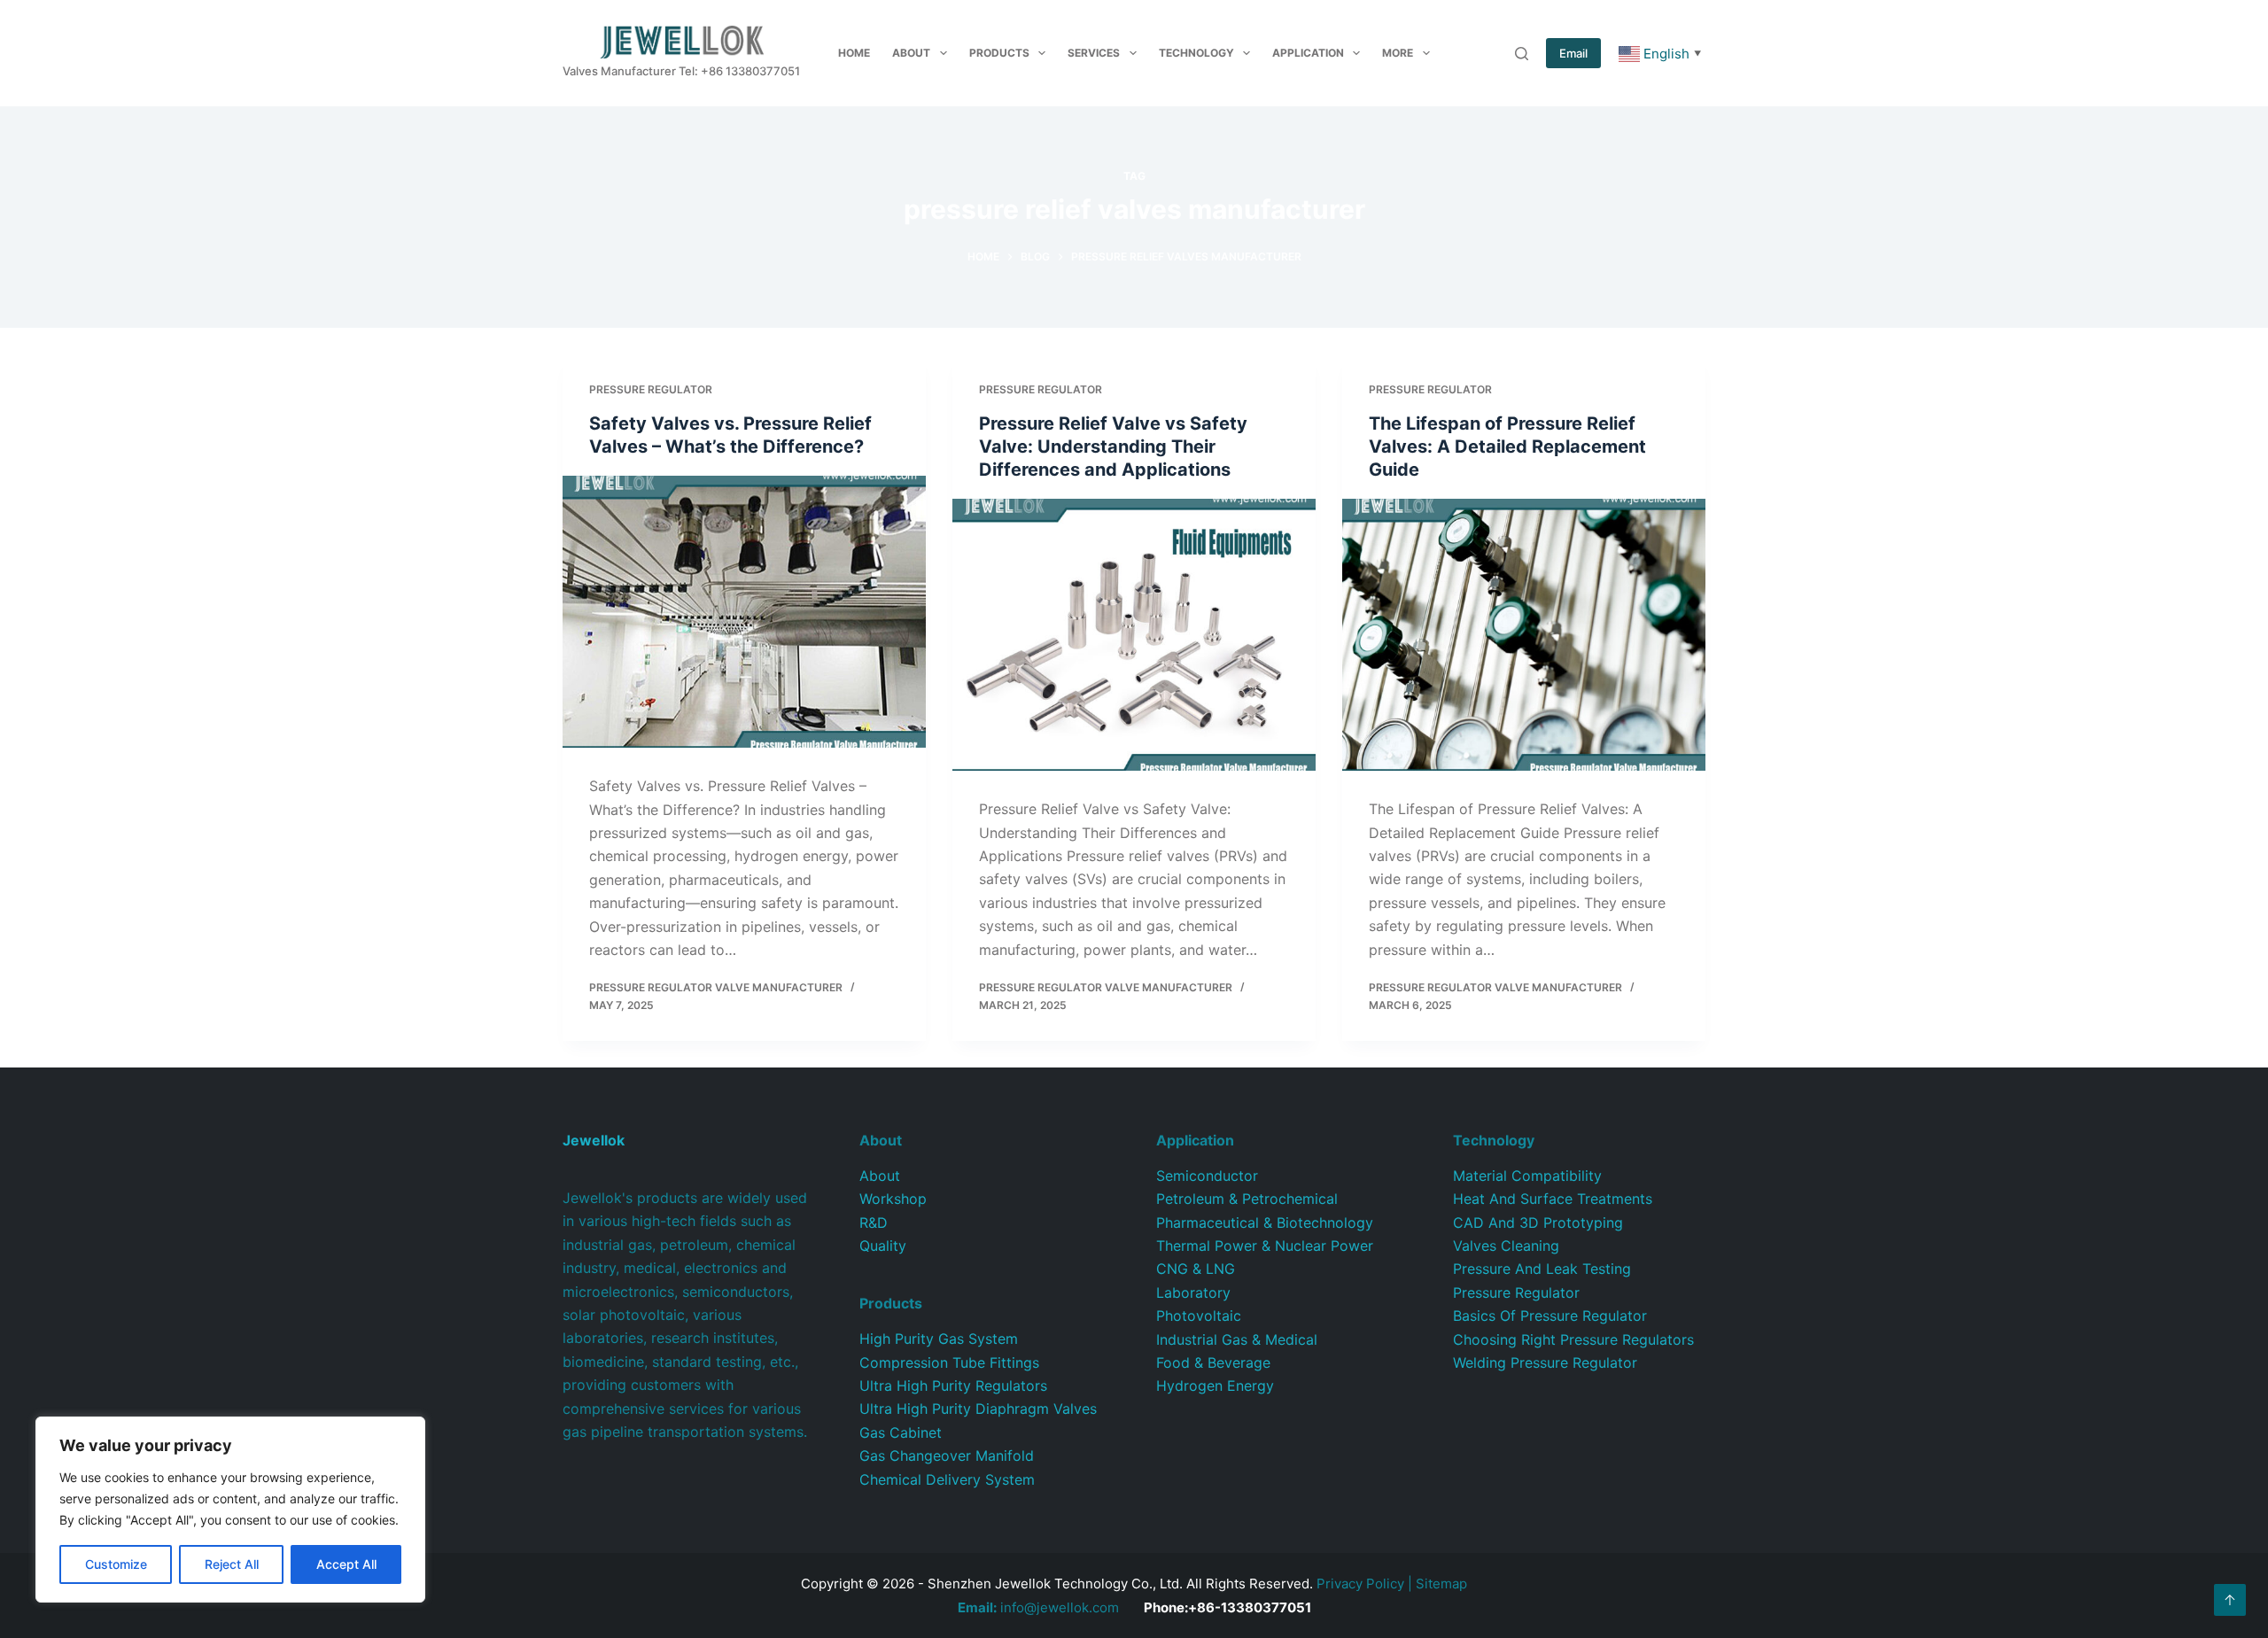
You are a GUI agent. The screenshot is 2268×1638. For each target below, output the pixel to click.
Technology (1196, 53)
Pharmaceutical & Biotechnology (1265, 1223)
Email (1573, 53)
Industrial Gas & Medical (1237, 1339)
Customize (116, 1564)
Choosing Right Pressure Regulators (1573, 1339)
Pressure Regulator (651, 389)
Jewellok (594, 1140)
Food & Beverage (1213, 1362)
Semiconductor (1207, 1176)
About (911, 53)
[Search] (1522, 54)
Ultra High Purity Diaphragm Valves (978, 1409)
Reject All (232, 1564)
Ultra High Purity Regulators (953, 1386)
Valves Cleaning (1506, 1246)
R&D (874, 1223)
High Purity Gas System (939, 1339)
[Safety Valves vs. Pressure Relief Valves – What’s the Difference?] (744, 612)
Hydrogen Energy (1215, 1386)
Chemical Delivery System (947, 1479)
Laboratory (1193, 1293)
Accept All (346, 1564)
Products (999, 53)
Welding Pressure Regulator (1545, 1362)
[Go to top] (2230, 1600)
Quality (883, 1246)
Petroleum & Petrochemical (1247, 1199)
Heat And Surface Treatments (1553, 1199)
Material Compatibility (1527, 1176)
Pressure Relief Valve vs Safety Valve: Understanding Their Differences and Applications (1113, 446)
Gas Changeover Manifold (947, 1456)
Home (854, 53)
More (1398, 53)
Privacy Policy (1360, 1584)
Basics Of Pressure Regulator (1550, 1316)
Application (1308, 53)
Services (1094, 53)
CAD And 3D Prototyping (1538, 1223)
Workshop (893, 1199)
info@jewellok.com (1038, 1607)
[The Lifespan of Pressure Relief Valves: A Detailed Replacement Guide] (1524, 635)
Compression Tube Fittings (949, 1362)
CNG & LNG (1196, 1269)
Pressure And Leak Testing (1542, 1269)
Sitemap (1441, 1584)
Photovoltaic (1199, 1316)
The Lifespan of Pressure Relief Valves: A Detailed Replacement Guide (1507, 446)
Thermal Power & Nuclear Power (1265, 1246)
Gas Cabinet (901, 1432)
